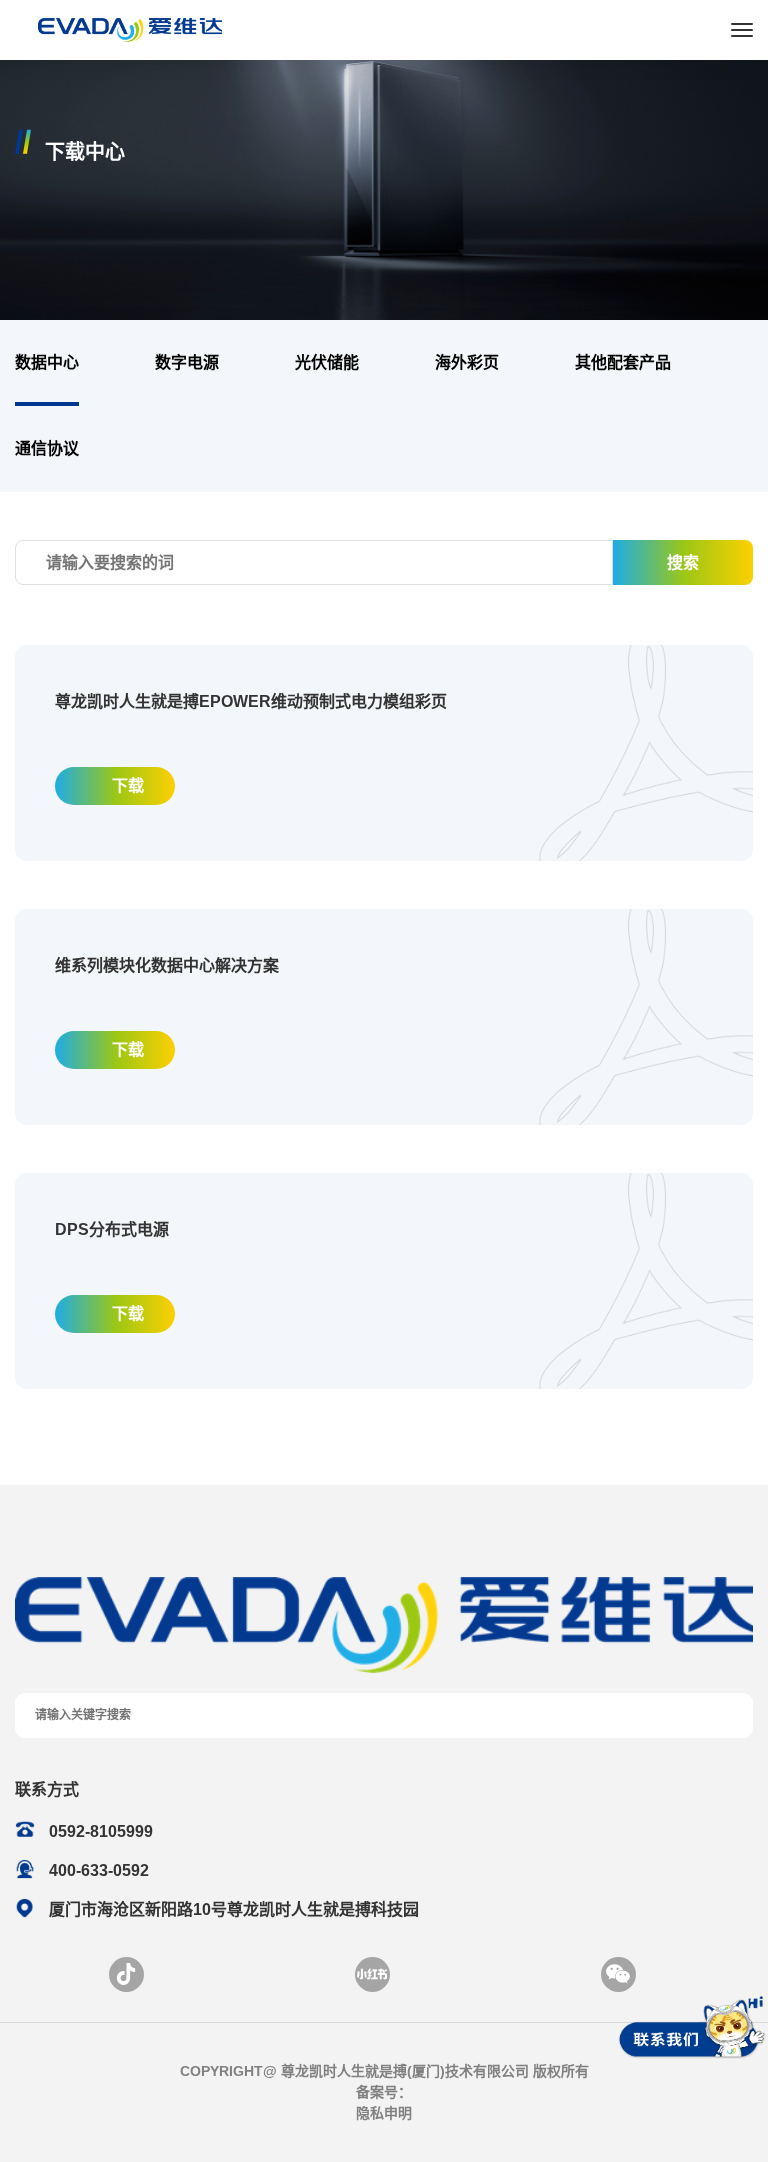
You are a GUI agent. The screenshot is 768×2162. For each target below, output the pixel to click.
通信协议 (47, 448)
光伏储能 (327, 362)
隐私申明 (384, 2113)
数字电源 (187, 362)
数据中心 (47, 362)
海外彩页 (467, 362)
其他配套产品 (623, 362)
